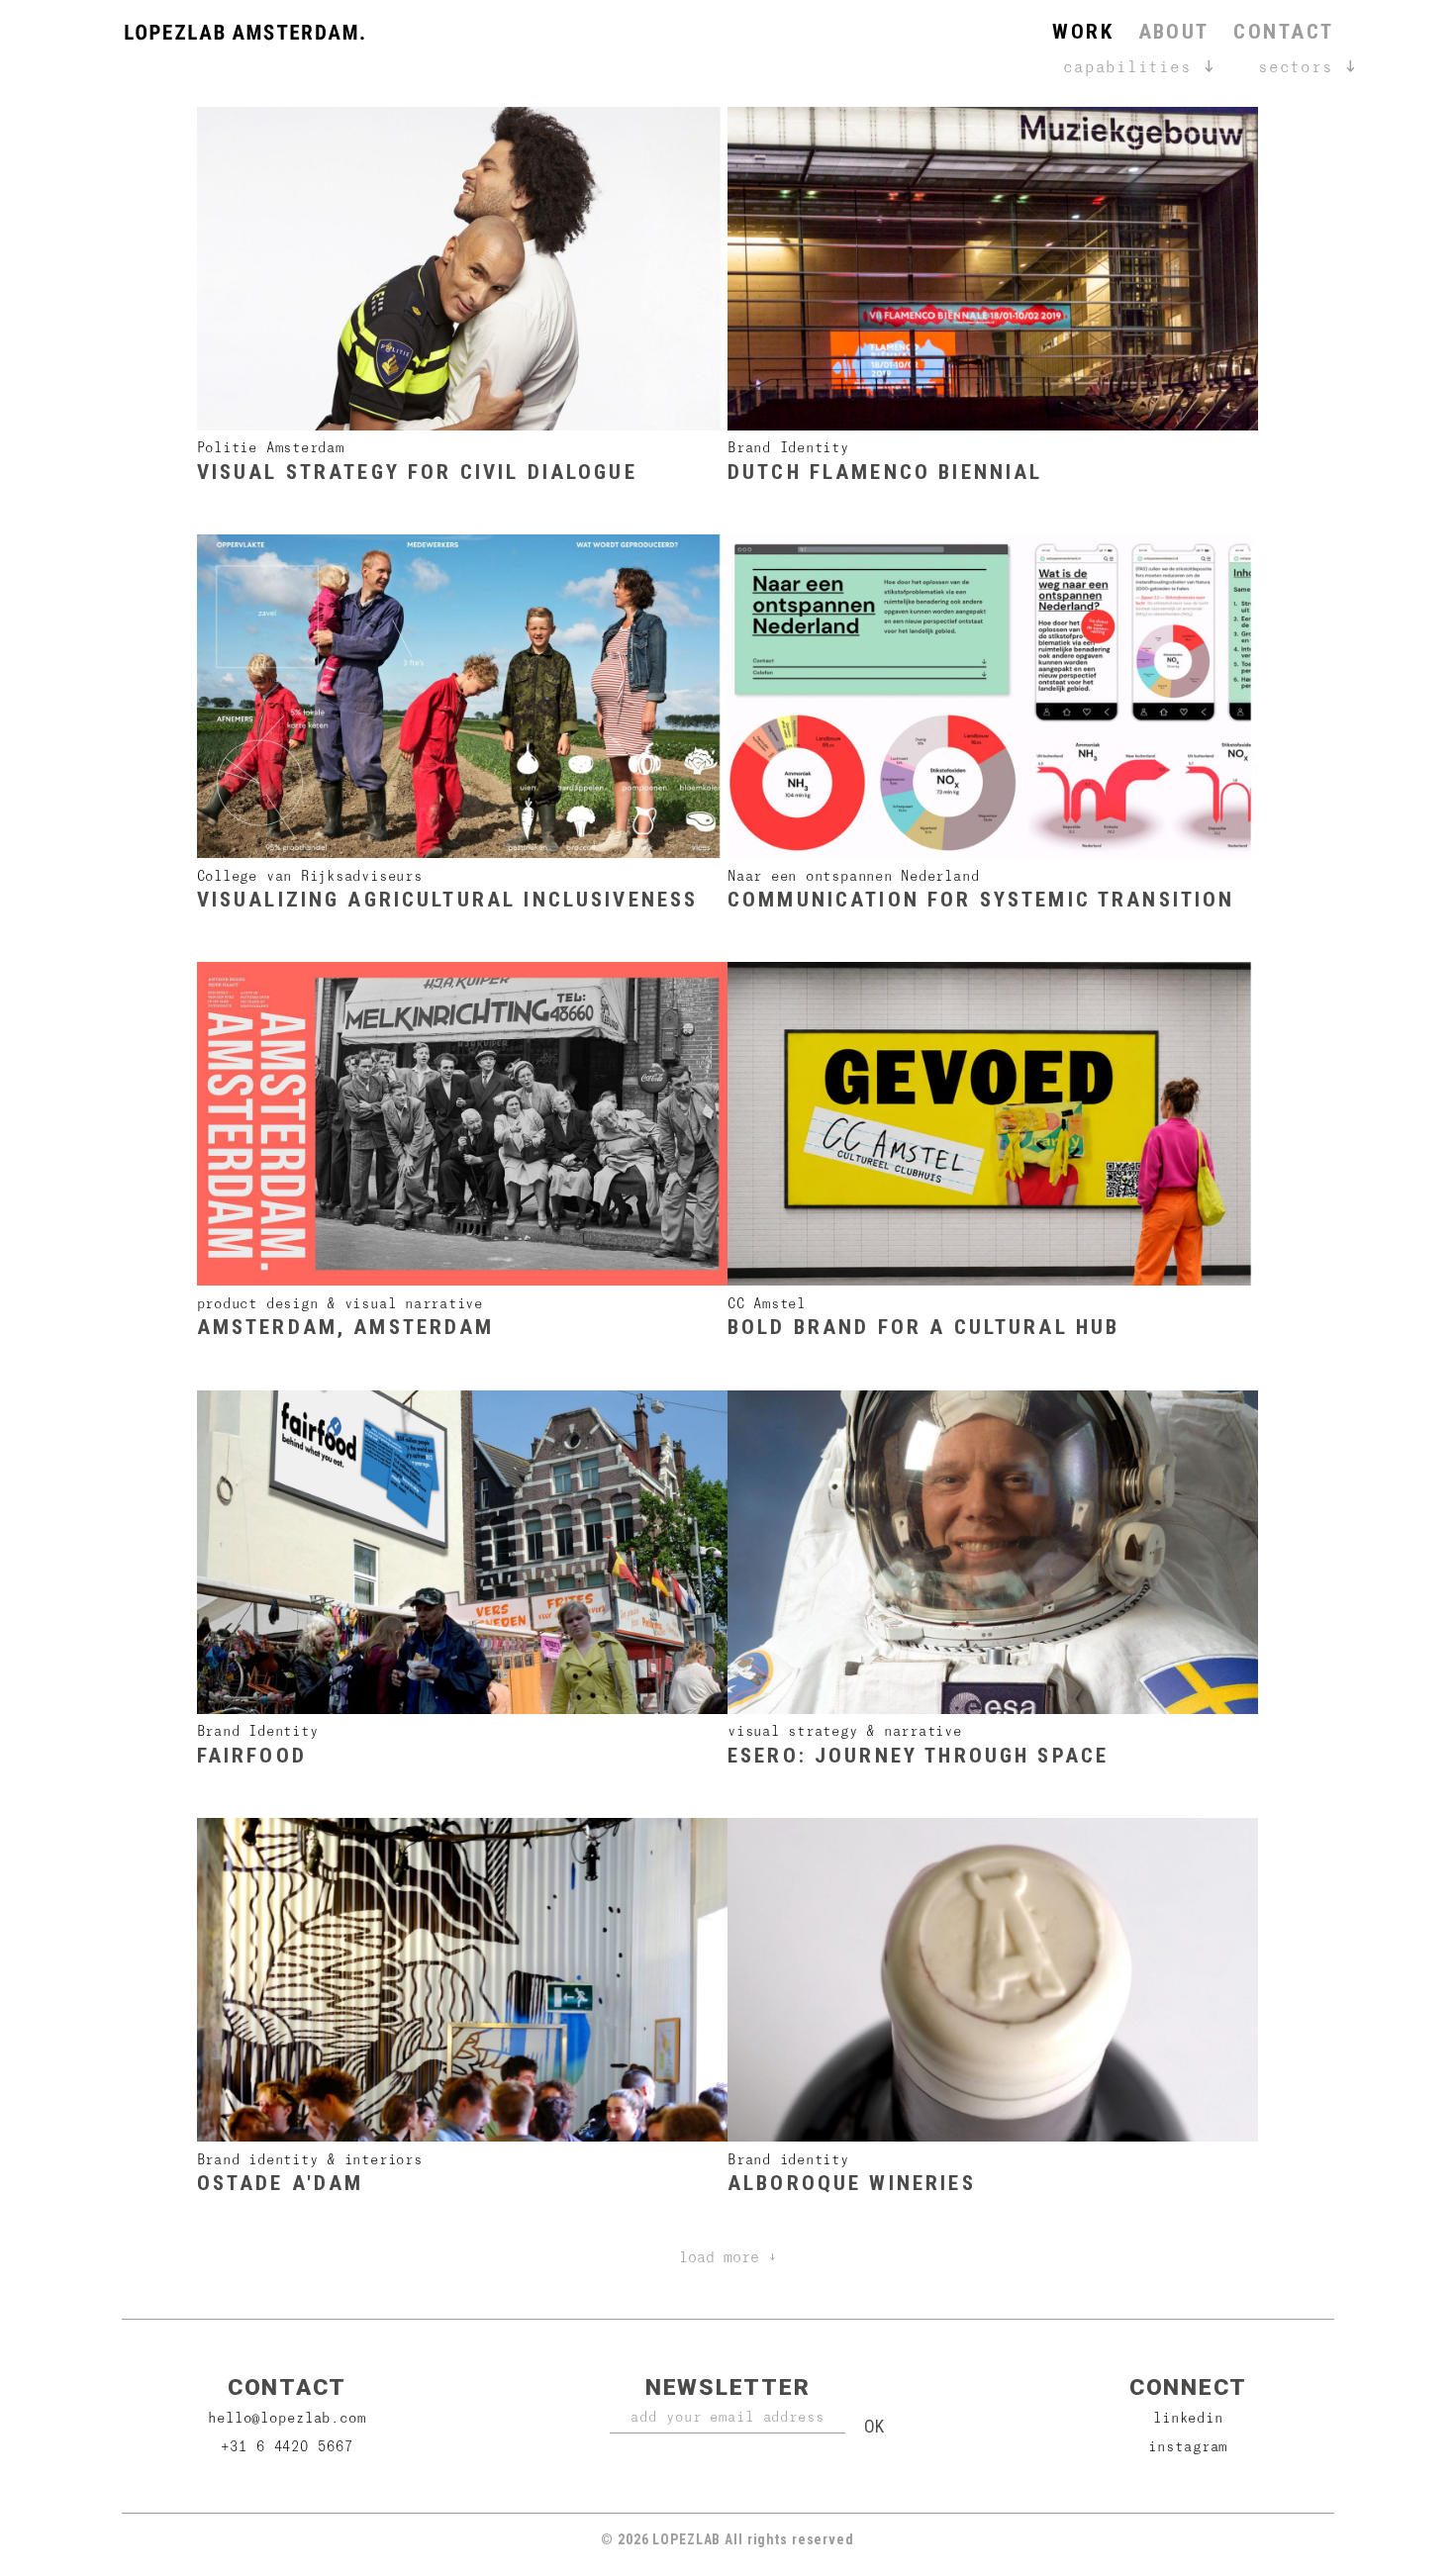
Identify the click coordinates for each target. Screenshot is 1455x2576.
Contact (1283, 32)
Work (1083, 32)
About (1174, 32)
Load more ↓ (728, 2256)
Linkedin (1188, 2417)
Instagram (1188, 2446)
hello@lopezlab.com (287, 2417)
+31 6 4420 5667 (287, 2446)
